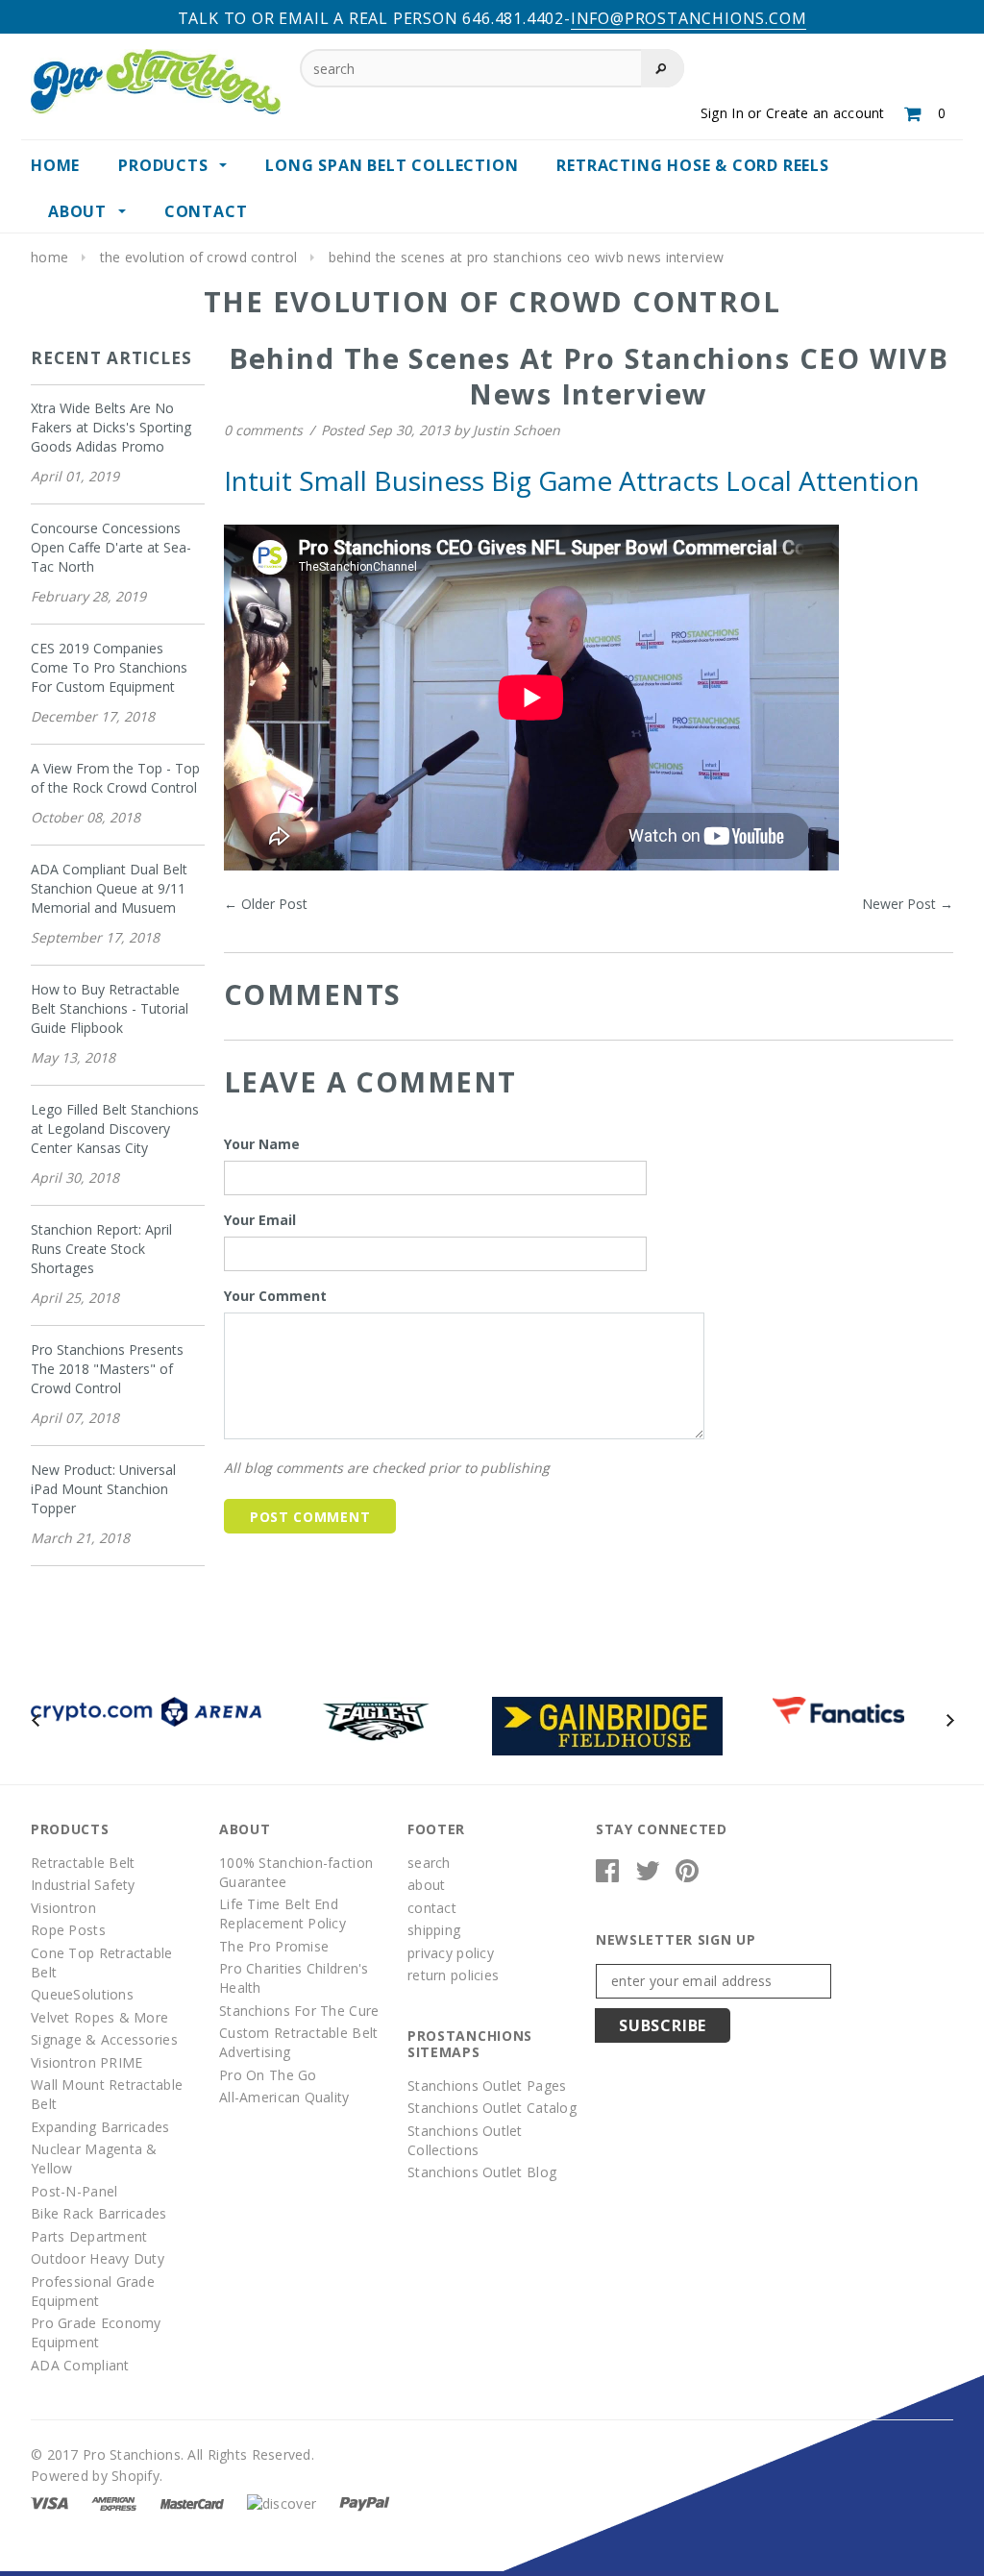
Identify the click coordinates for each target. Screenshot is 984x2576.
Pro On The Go (268, 2075)
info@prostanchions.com (689, 18)
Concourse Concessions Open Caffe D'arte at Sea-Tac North (111, 547)
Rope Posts (68, 1930)
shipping (434, 1930)
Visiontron (63, 1908)
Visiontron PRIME (86, 2062)
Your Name (262, 1144)
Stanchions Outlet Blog (482, 2172)
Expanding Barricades (100, 2127)
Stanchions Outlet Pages (487, 2085)
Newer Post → (908, 904)
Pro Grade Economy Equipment (96, 2332)
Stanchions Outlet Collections (465, 2140)
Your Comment (275, 1296)
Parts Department (89, 2236)
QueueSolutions (82, 1994)
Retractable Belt (83, 1863)
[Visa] (49, 2502)
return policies (453, 1975)
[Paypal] (365, 2502)
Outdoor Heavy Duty (98, 2258)
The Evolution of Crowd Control (198, 257)
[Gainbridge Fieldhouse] (607, 1724)
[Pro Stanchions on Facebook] (607, 1875)
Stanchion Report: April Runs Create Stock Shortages (101, 1249)
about (426, 1885)
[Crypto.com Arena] (146, 1710)
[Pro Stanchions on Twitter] (648, 1875)
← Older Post (266, 904)
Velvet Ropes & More (99, 2017)
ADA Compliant (80, 2365)
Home (49, 257)
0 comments (265, 430)
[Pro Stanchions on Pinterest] (687, 1875)
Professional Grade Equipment (93, 2291)
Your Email (260, 1220)
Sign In (722, 113)
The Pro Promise (274, 1946)
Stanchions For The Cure (299, 2011)
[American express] (114, 2502)
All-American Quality (284, 2097)
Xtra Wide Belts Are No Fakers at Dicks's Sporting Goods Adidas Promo (111, 427)
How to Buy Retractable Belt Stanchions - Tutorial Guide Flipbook (110, 1008)
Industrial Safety (83, 1885)
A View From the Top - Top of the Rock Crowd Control (115, 778)
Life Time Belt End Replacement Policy (283, 1914)
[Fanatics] (838, 1708)
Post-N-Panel (74, 2191)
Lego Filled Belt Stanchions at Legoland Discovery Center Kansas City (115, 1129)
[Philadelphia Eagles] (377, 1718)
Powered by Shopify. (97, 2476)
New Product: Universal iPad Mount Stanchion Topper (103, 1489)
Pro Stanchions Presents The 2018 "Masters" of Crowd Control (107, 1369)
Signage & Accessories (104, 2039)
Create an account (825, 113)
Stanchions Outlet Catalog (492, 2108)
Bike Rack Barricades (99, 2213)
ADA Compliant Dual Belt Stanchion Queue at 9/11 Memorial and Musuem (109, 888)
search (429, 1863)
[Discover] (282, 2502)
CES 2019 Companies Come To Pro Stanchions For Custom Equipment (109, 667)
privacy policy (451, 1953)
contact (432, 1908)
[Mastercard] (192, 2502)
